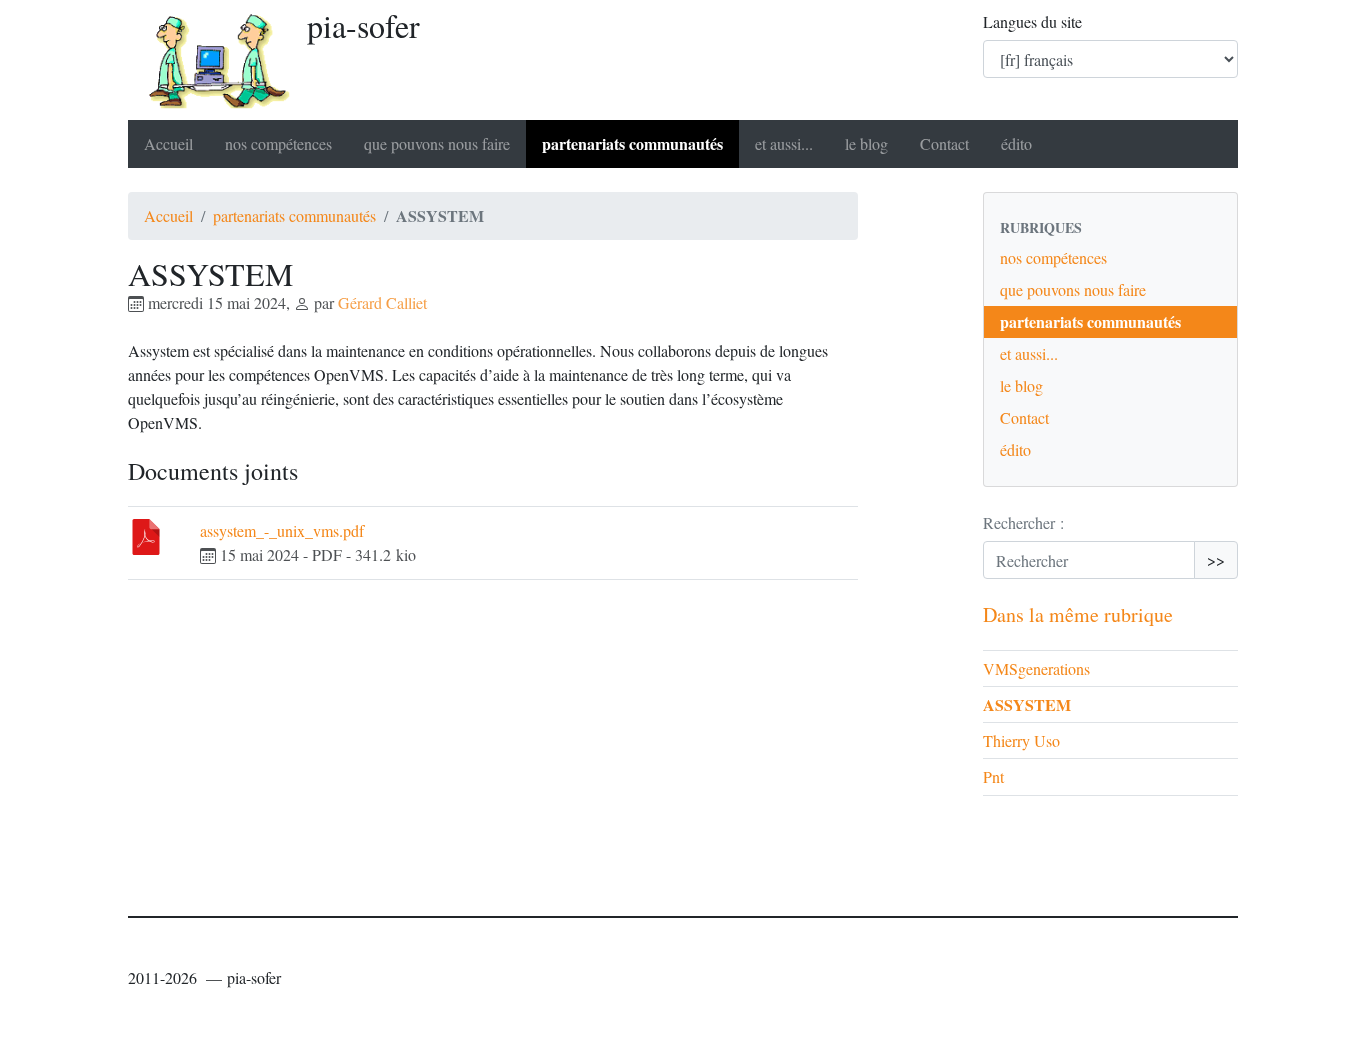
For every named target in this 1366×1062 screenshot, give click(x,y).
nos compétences (278, 143)
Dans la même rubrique (1078, 614)
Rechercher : (1023, 522)
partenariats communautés (632, 143)
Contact (944, 143)
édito (1016, 143)
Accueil (168, 143)
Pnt (993, 776)
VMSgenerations (1036, 668)
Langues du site (1032, 21)
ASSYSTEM (1027, 704)
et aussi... (784, 143)
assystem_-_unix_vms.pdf (282, 530)
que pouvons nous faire (437, 143)
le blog (866, 143)
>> (1216, 559)
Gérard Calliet (382, 302)
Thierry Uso (1021, 740)
